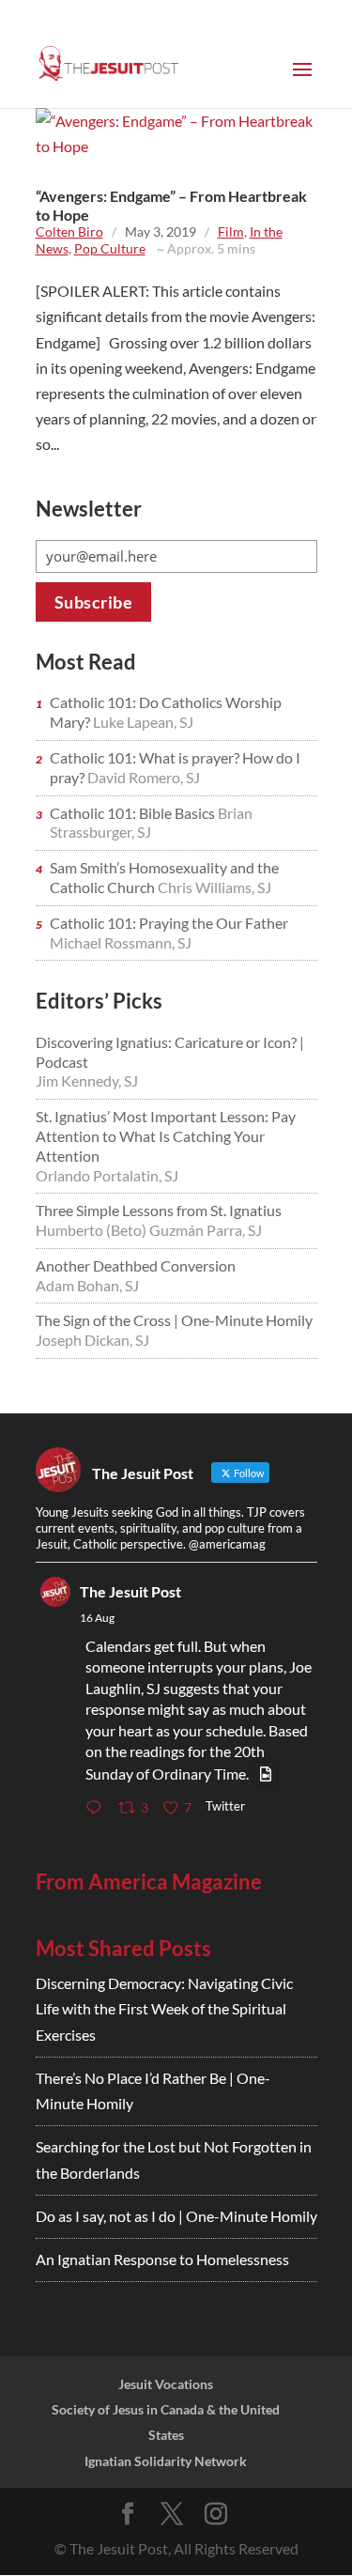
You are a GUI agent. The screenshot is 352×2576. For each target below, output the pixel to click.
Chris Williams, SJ (214, 887)
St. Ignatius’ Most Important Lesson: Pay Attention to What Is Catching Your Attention (166, 1136)
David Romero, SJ (144, 777)
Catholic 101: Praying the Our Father (169, 923)
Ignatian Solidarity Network (166, 2461)
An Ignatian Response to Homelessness (162, 2259)
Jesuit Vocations (166, 2384)
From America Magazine (149, 1882)
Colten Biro (69, 231)
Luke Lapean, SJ (143, 722)
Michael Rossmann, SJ (121, 942)
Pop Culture (110, 248)
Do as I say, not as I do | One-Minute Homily (176, 2216)
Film (231, 231)
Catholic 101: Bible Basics (134, 813)
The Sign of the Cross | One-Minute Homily (174, 1320)
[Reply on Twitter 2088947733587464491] (98, 1808)
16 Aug (97, 1618)
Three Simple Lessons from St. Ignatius (159, 1210)
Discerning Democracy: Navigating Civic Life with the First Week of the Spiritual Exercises (164, 2008)
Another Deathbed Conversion (136, 1265)
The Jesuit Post (130, 1591)
